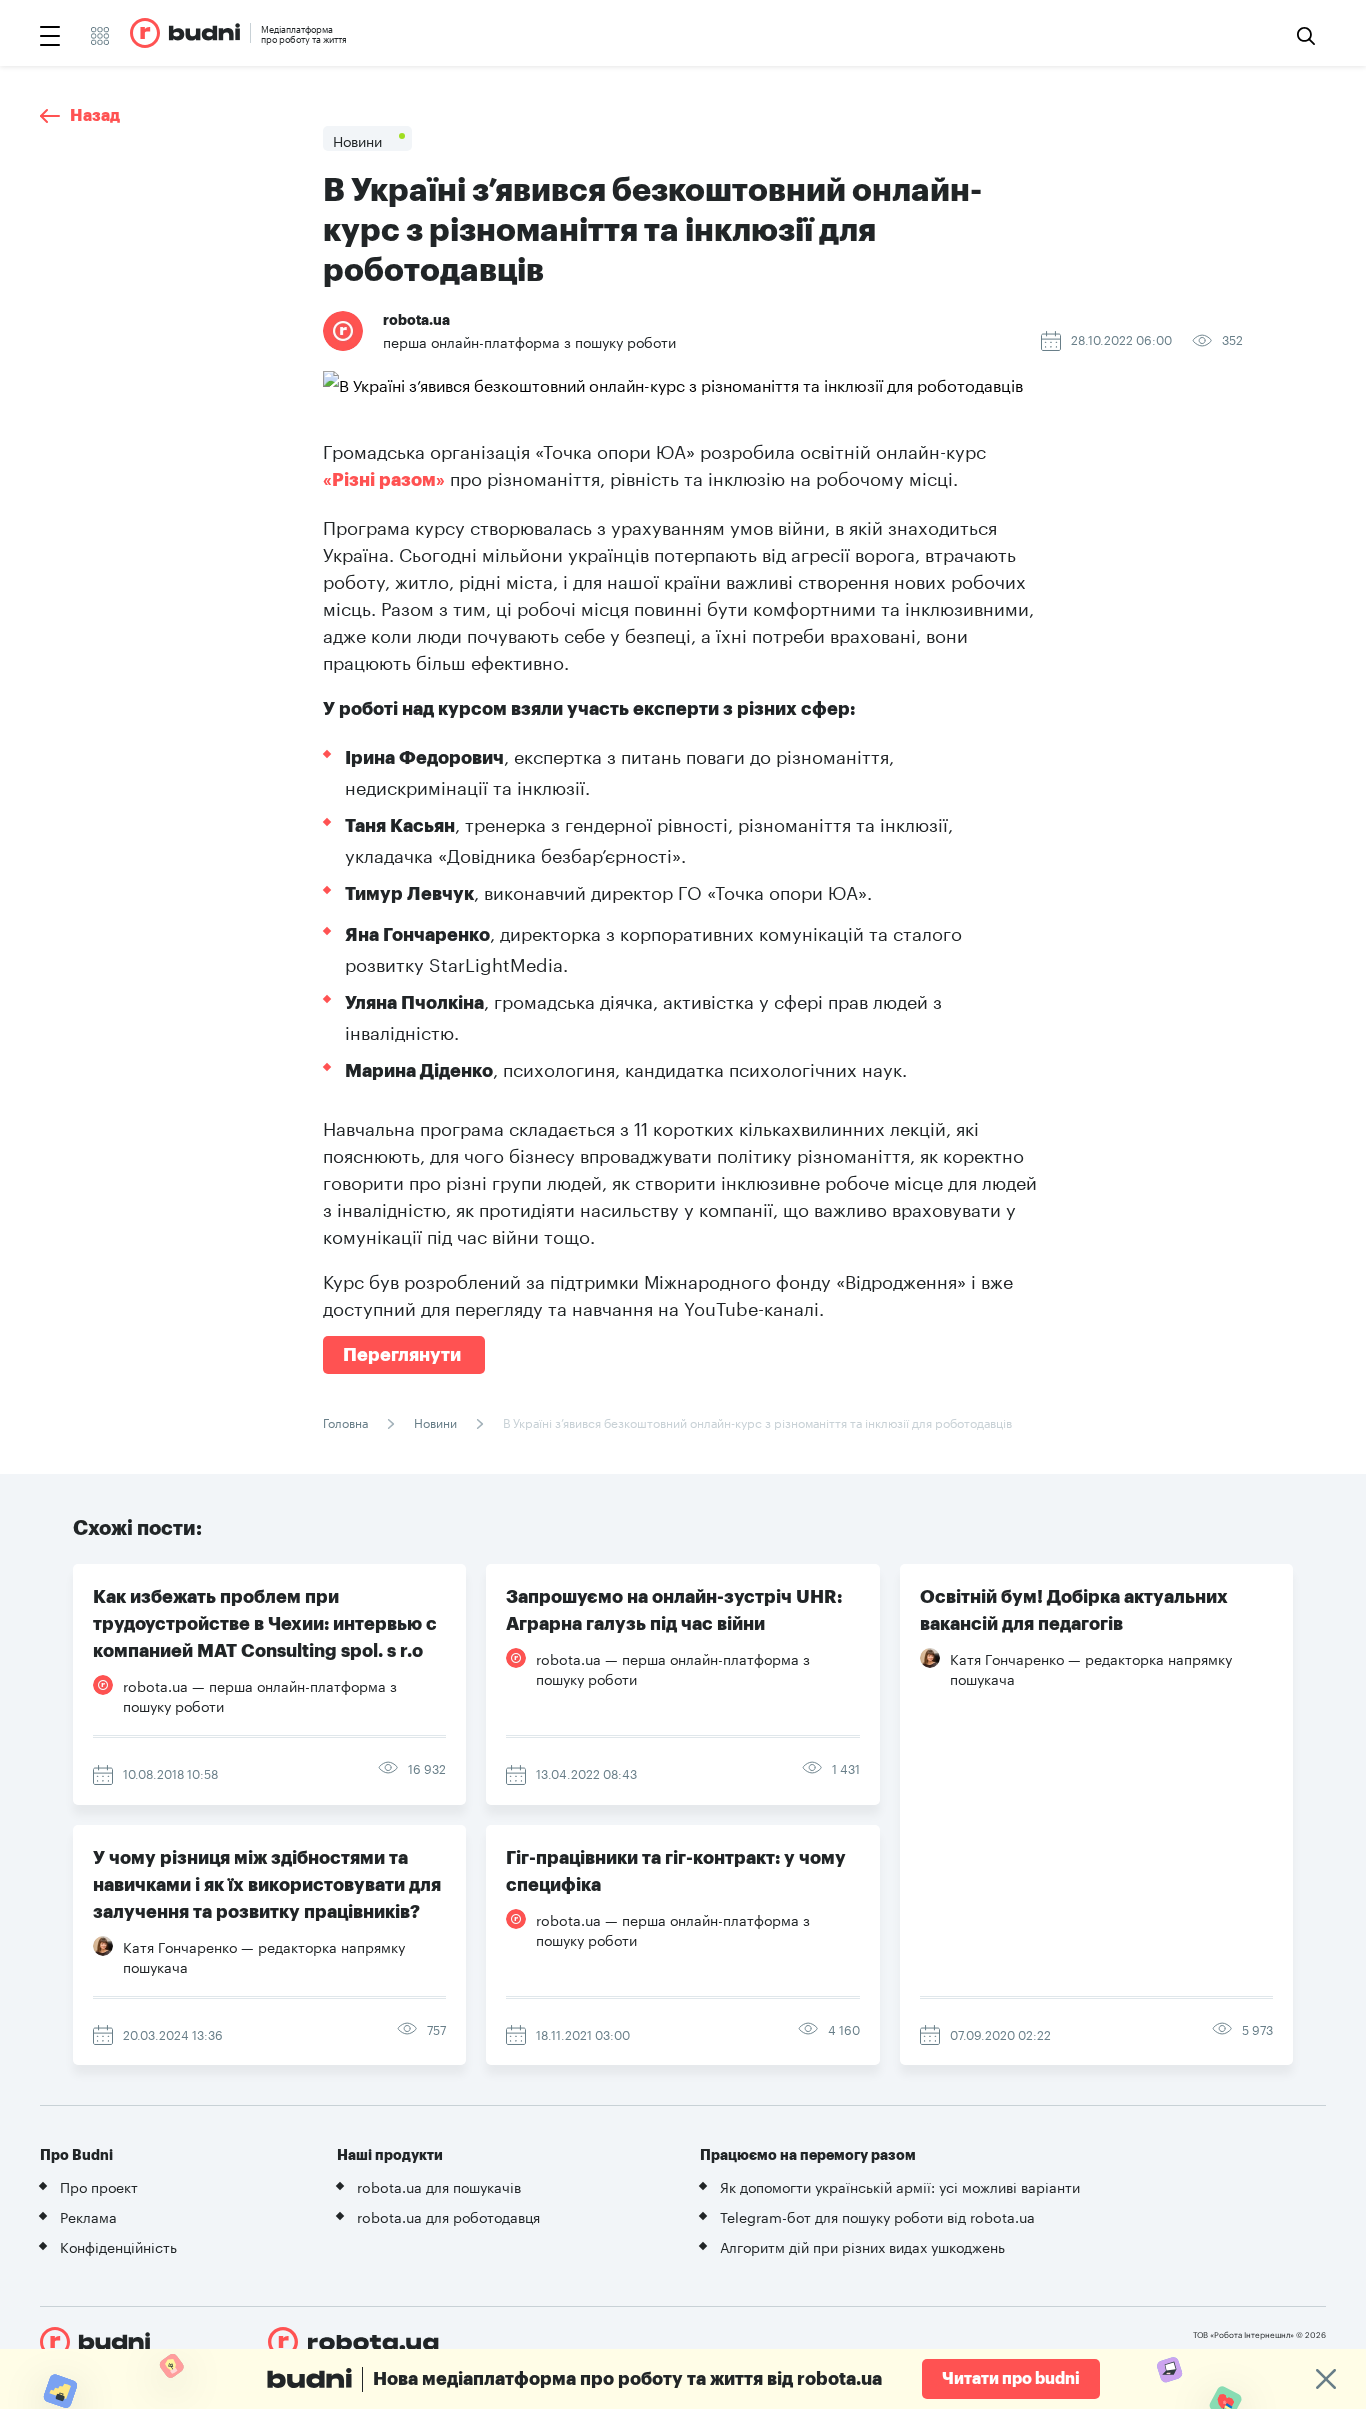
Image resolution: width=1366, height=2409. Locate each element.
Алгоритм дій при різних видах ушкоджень (862, 2246)
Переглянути (404, 1355)
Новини (435, 1421)
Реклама (88, 2216)
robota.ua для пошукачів (439, 2186)
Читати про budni (1011, 2379)
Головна (347, 1421)
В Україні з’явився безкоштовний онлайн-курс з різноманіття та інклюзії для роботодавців (756, 1421)
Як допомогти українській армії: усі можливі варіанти (900, 2186)
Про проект (99, 2186)
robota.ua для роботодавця (448, 2216)
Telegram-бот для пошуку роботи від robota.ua (877, 2216)
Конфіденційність (118, 2246)
